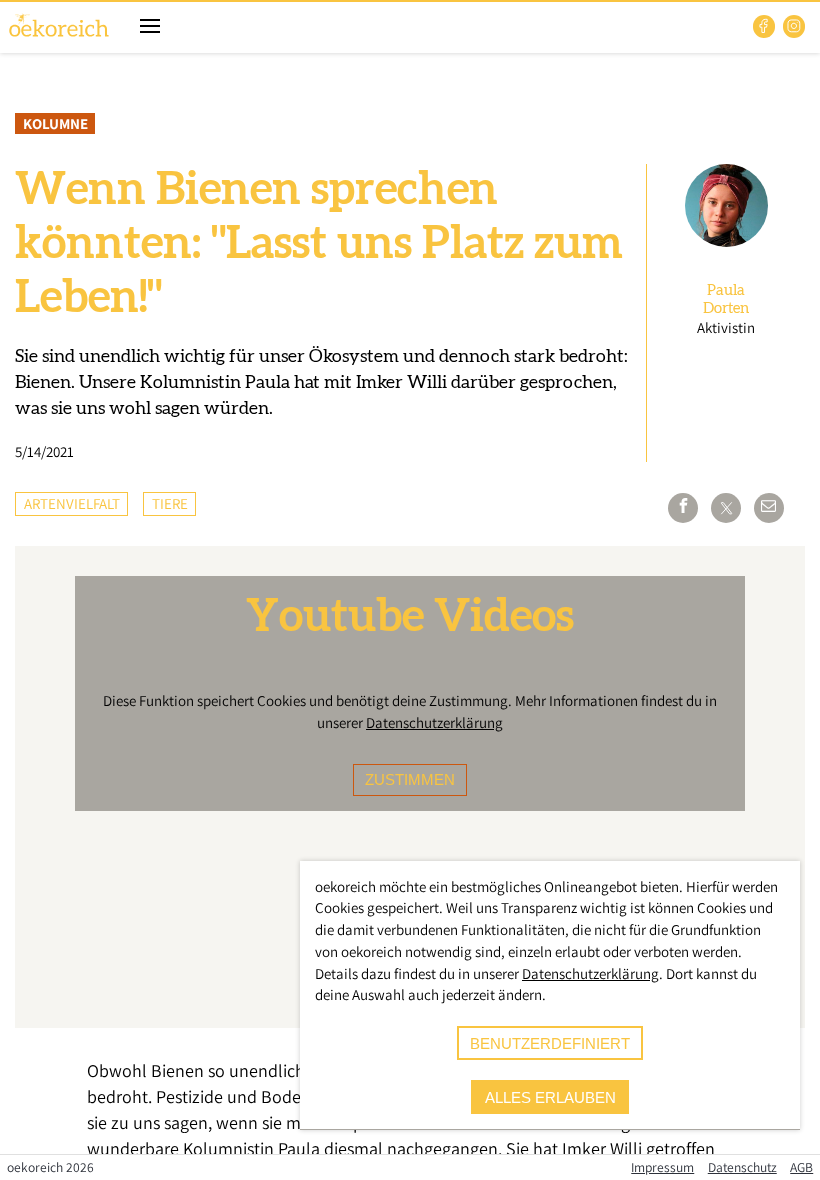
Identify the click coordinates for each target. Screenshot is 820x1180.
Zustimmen (410, 779)
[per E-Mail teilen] (769, 508)
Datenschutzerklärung (434, 722)
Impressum (662, 1167)
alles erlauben (550, 1097)
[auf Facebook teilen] (683, 508)
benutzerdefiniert (550, 1043)
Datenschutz (742, 1167)
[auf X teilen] (726, 508)
